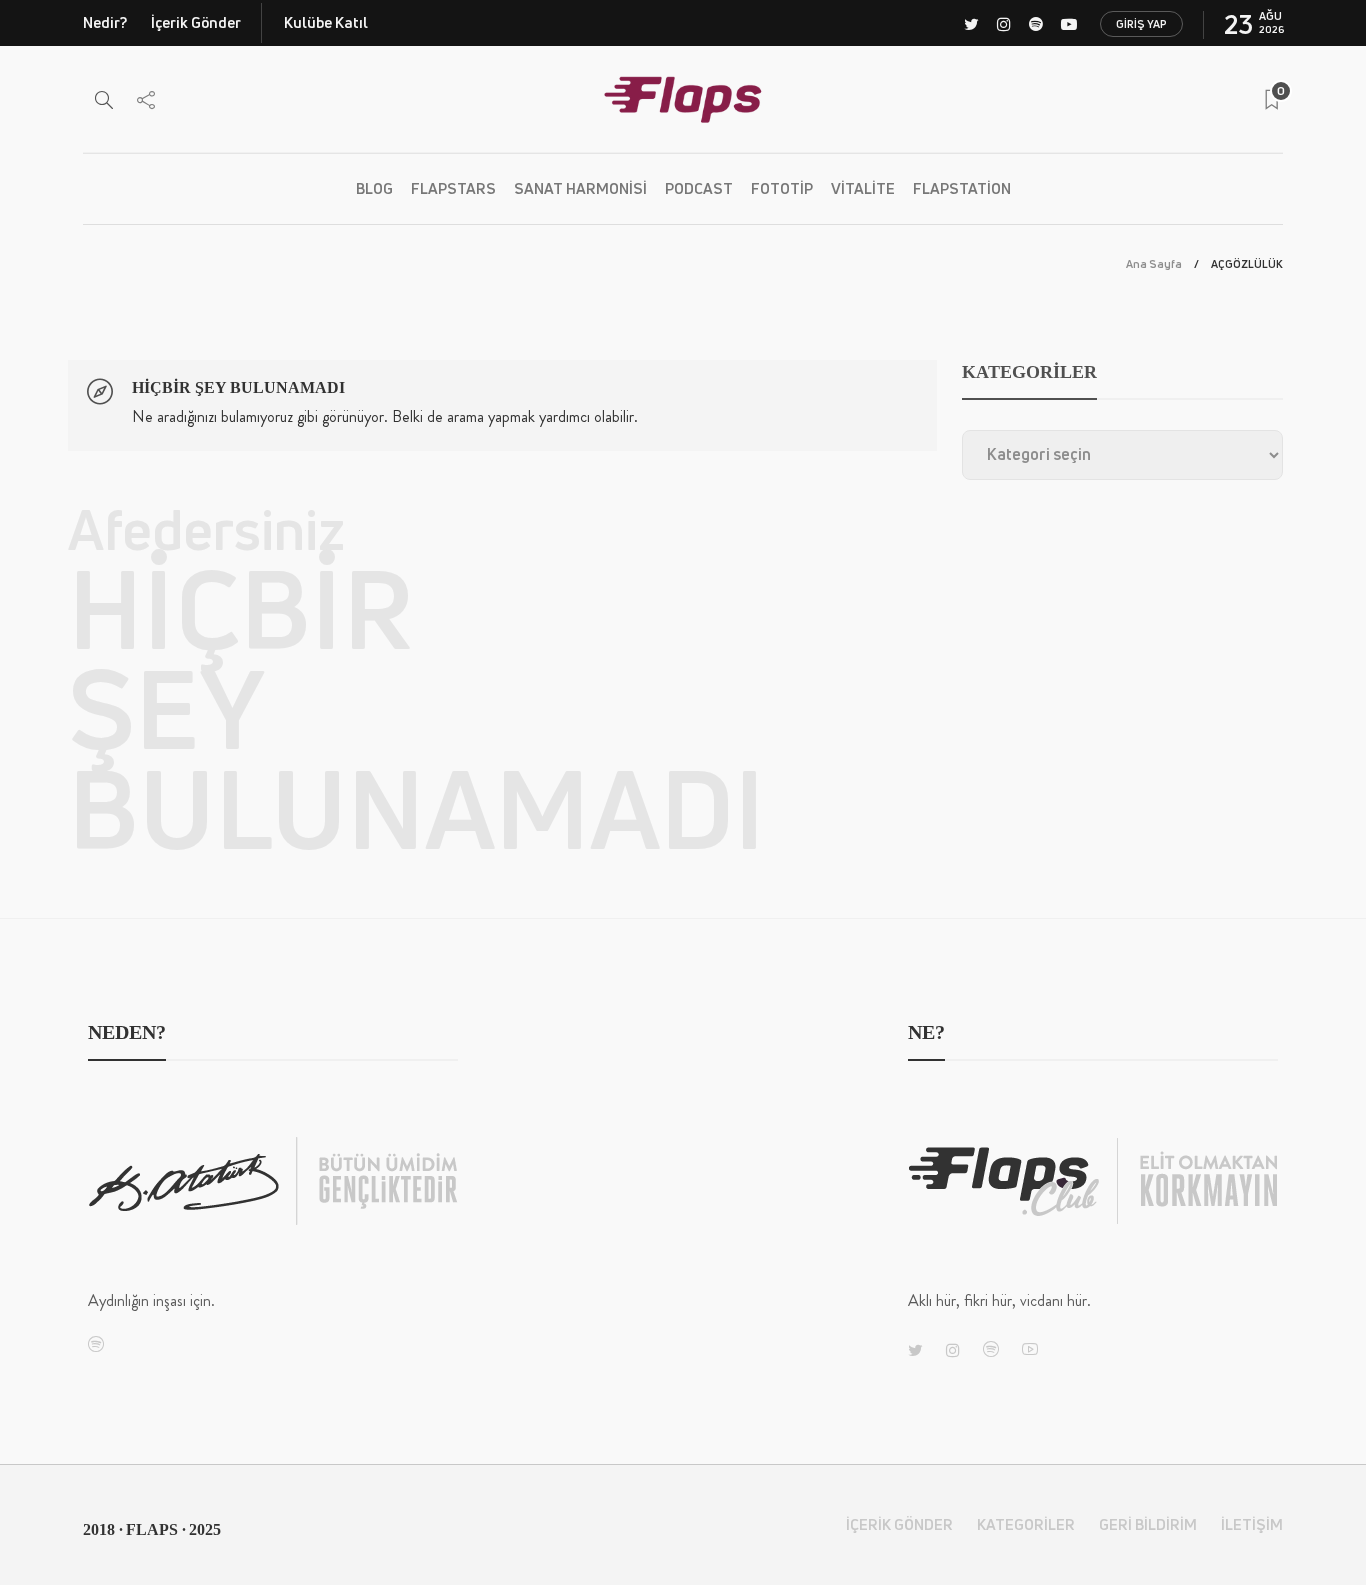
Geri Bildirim (1148, 1524)
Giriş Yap (1141, 23)
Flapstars (453, 188)
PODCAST (699, 188)
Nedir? (105, 22)
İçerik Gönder (196, 22)
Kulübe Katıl (326, 22)
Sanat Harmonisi (580, 188)
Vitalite (863, 188)
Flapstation (962, 188)
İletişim (1252, 1524)
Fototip (782, 188)
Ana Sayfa (1154, 263)
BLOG (374, 188)
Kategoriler (1026, 1524)
